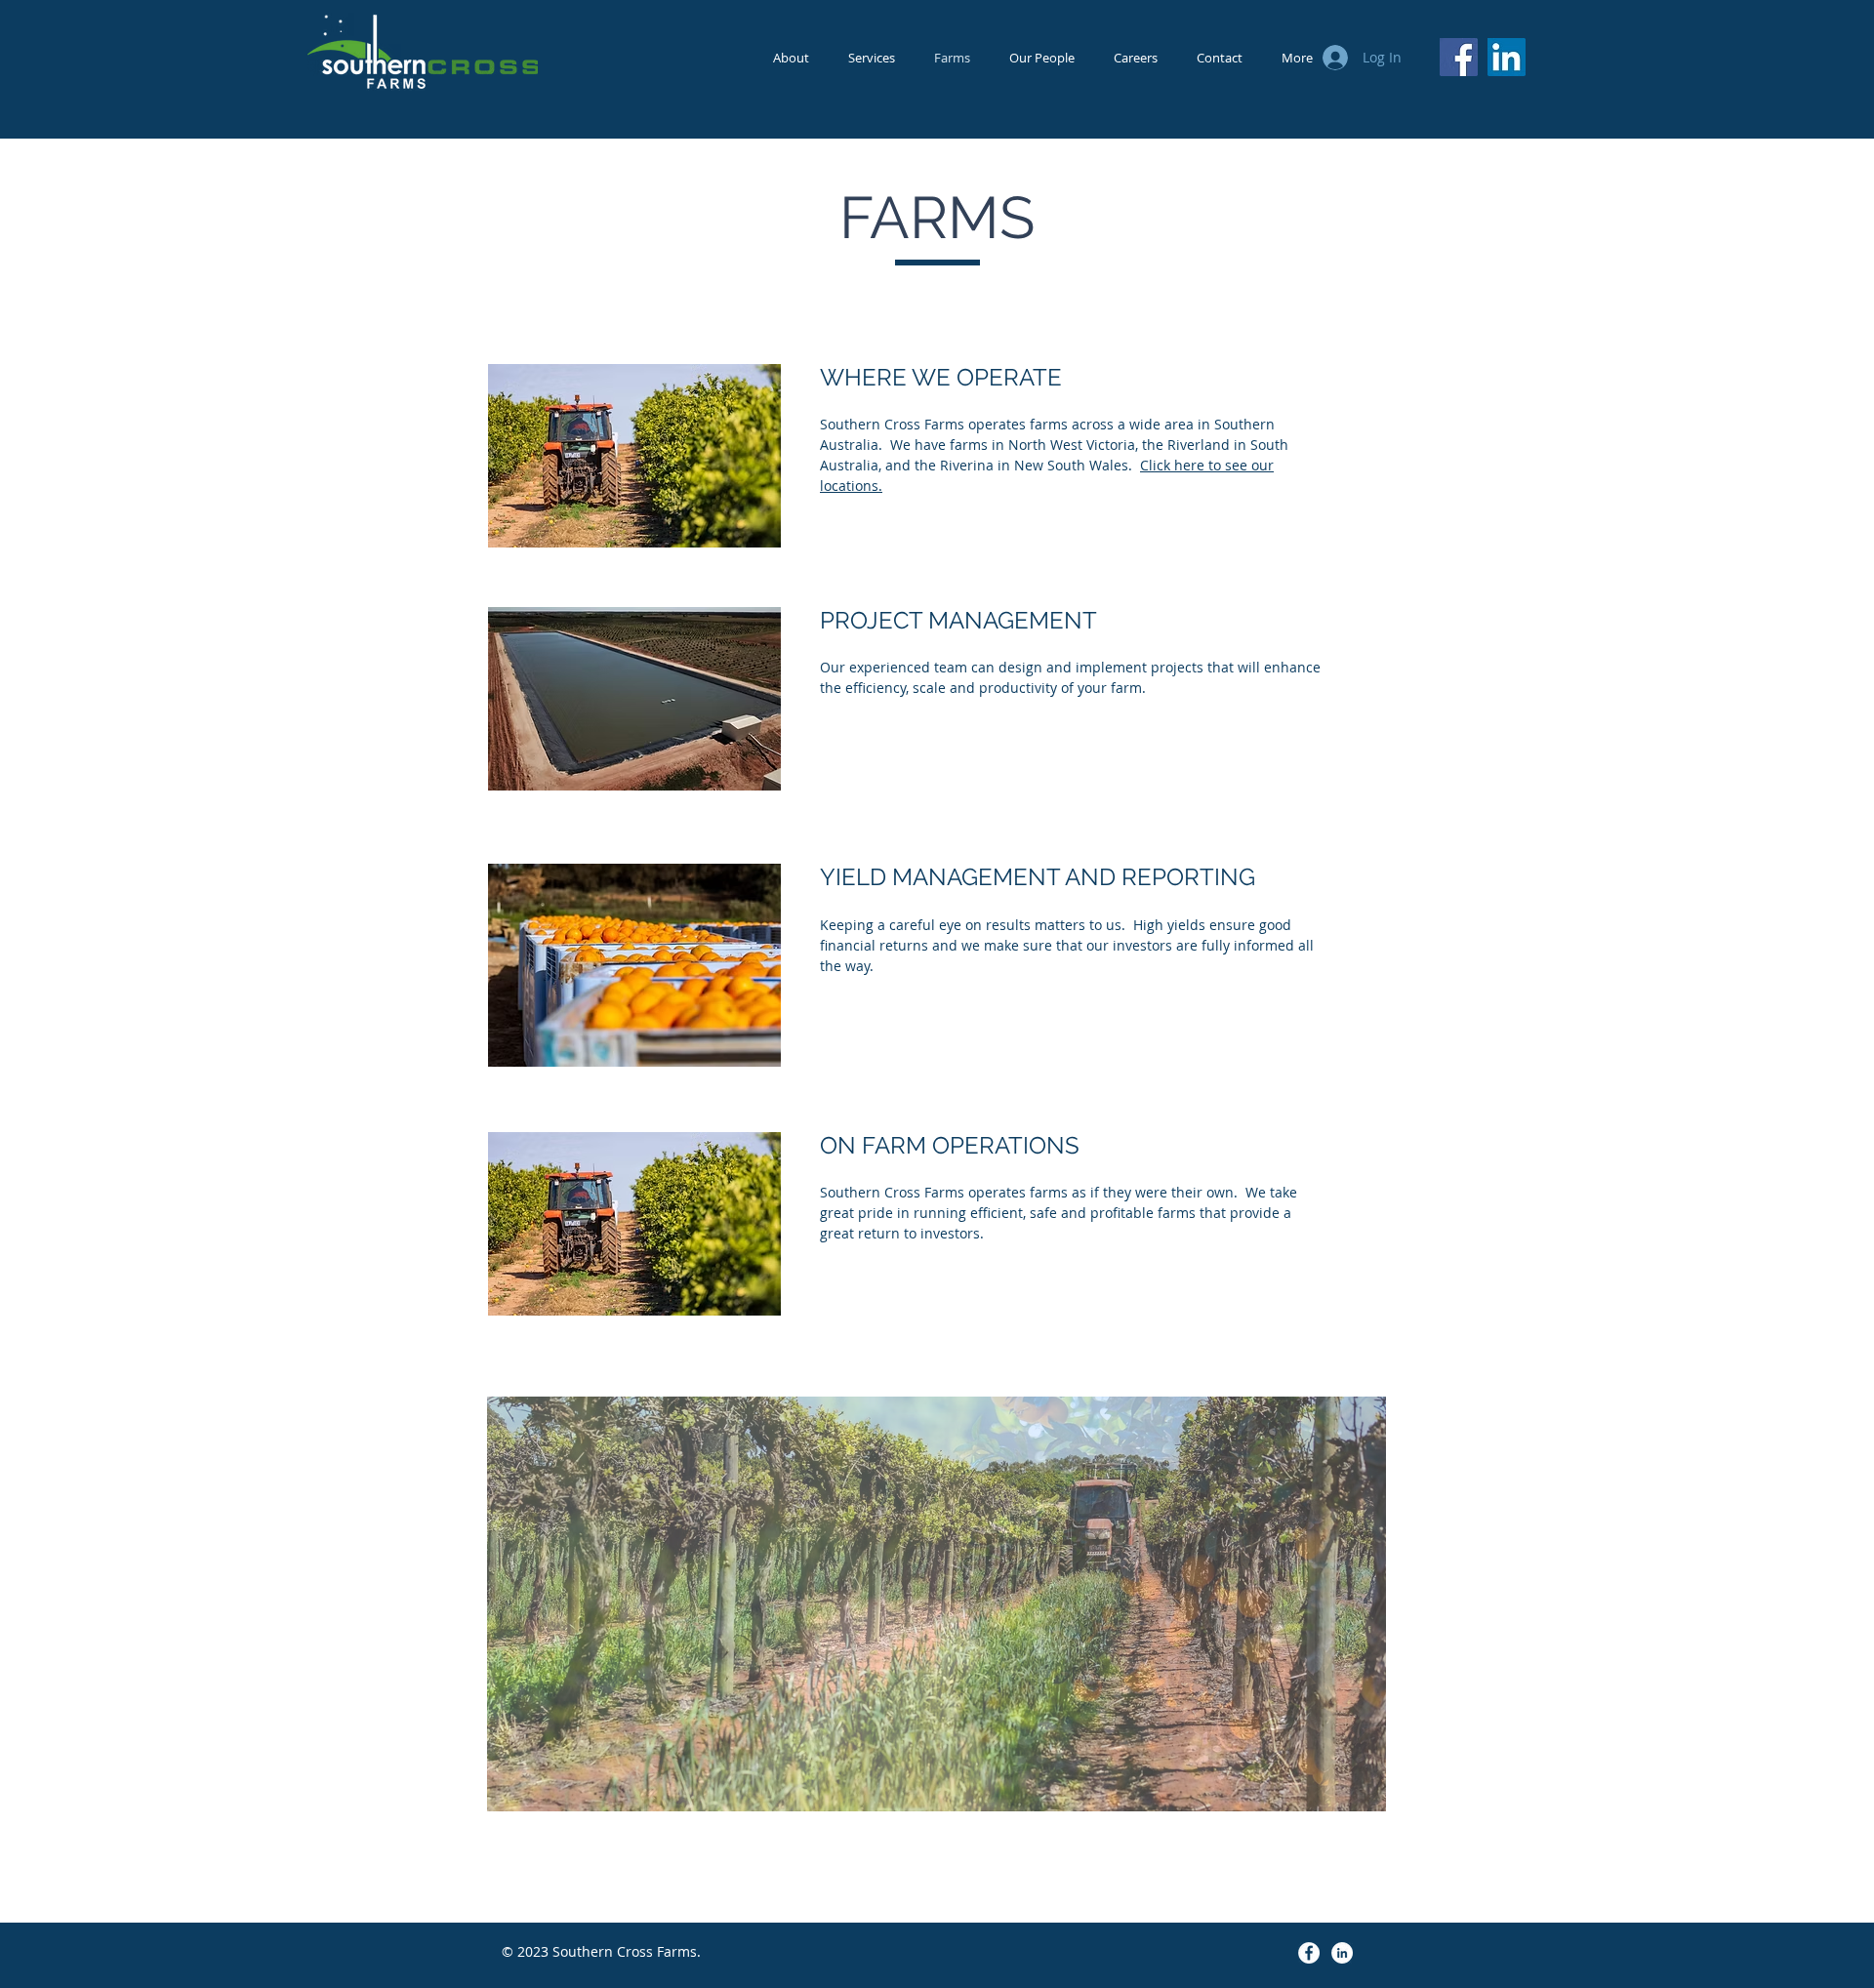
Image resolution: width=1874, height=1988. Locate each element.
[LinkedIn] (1507, 57)
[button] (937, 1604)
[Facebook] (1459, 57)
